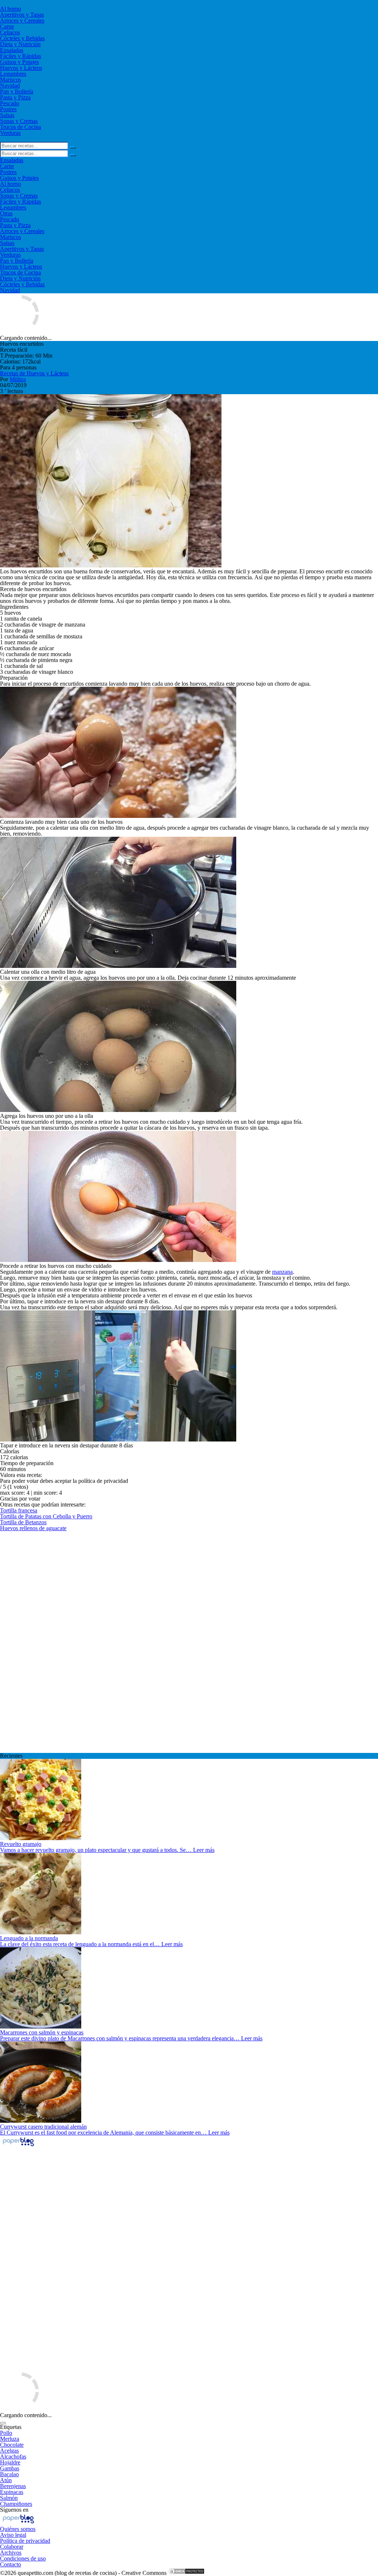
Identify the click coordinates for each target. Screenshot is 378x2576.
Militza (18, 379)
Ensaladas (12, 50)
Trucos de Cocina (20, 127)
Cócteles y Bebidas (22, 38)
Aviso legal (13, 2535)
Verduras (10, 133)
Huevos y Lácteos (21, 68)
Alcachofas (13, 2456)
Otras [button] (6, 213)
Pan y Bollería (17, 91)
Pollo (6, 2433)
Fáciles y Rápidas (20, 56)
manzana (282, 1272)
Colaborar (12, 2547)
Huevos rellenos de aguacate (33, 1528)
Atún (6, 2480)
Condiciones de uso (23, 2558)
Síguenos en (14, 2510)
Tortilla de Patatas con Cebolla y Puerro (46, 1516)
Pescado (10, 103)
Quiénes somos (18, 2529)
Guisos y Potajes (19, 62)
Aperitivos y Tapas (22, 15)
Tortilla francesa (19, 1510)
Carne (7, 26)
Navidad (10, 86)
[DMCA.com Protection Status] (186, 2573)
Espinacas (12, 2492)
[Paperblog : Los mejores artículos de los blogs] (18, 2146)
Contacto (11, 2564)
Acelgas (9, 2451)
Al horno (11, 9)
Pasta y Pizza (15, 97)
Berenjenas (13, 2486)
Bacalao (9, 2474)
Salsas (7, 115)
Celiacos (10, 32)
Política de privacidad (25, 2541)
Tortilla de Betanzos (23, 1522)
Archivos (11, 2553)
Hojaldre (10, 2462)
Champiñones (16, 2504)
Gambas (10, 2468)
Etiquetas (11, 2427)
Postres (8, 109)
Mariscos (11, 80)
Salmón (9, 2498)
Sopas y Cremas (19, 121)
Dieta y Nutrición (20, 44)
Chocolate (12, 2445)
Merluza (10, 2439)
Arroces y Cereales (22, 21)
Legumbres (13, 74)
